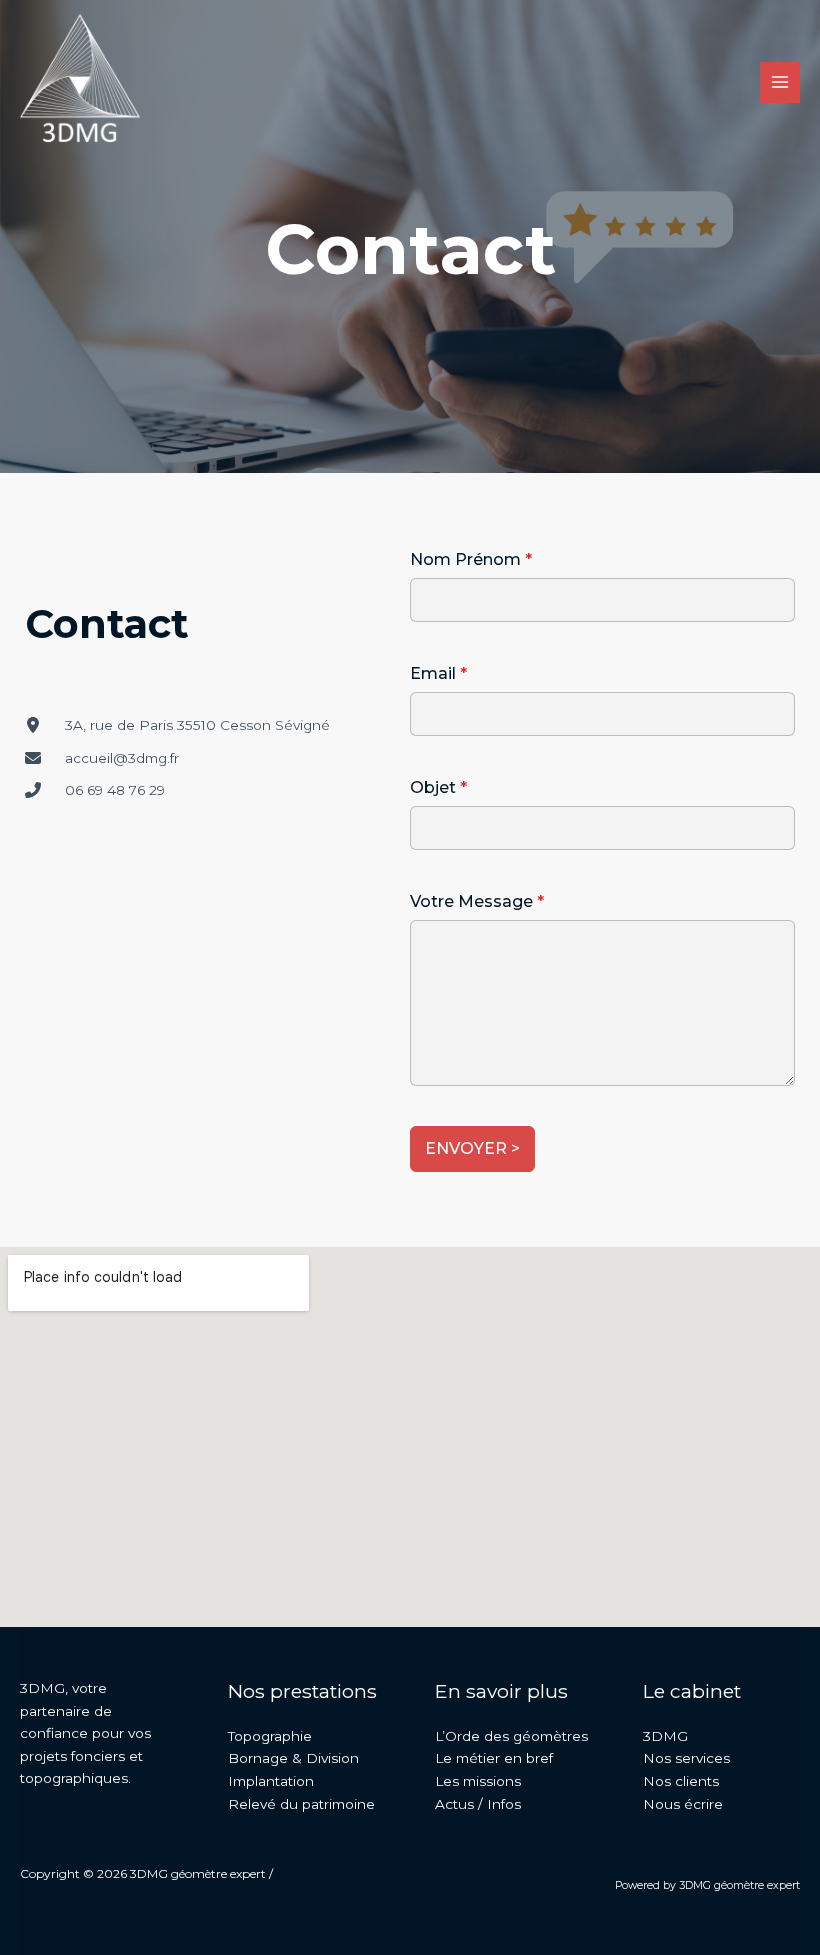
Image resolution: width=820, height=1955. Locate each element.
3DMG (665, 1736)
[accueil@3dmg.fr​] (102, 758)
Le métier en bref (494, 1758)
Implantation (271, 1781)
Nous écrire (683, 1804)
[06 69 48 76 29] (95, 790)
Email (438, 673)
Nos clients (681, 1781)
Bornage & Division (293, 1758)
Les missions (478, 1781)
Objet (438, 787)
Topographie (270, 1736)
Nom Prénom (471, 559)
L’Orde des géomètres (511, 1736)
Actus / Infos (478, 1804)
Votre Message (477, 901)
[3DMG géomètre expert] (80, 82)
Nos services (686, 1758)
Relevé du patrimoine (301, 1804)
